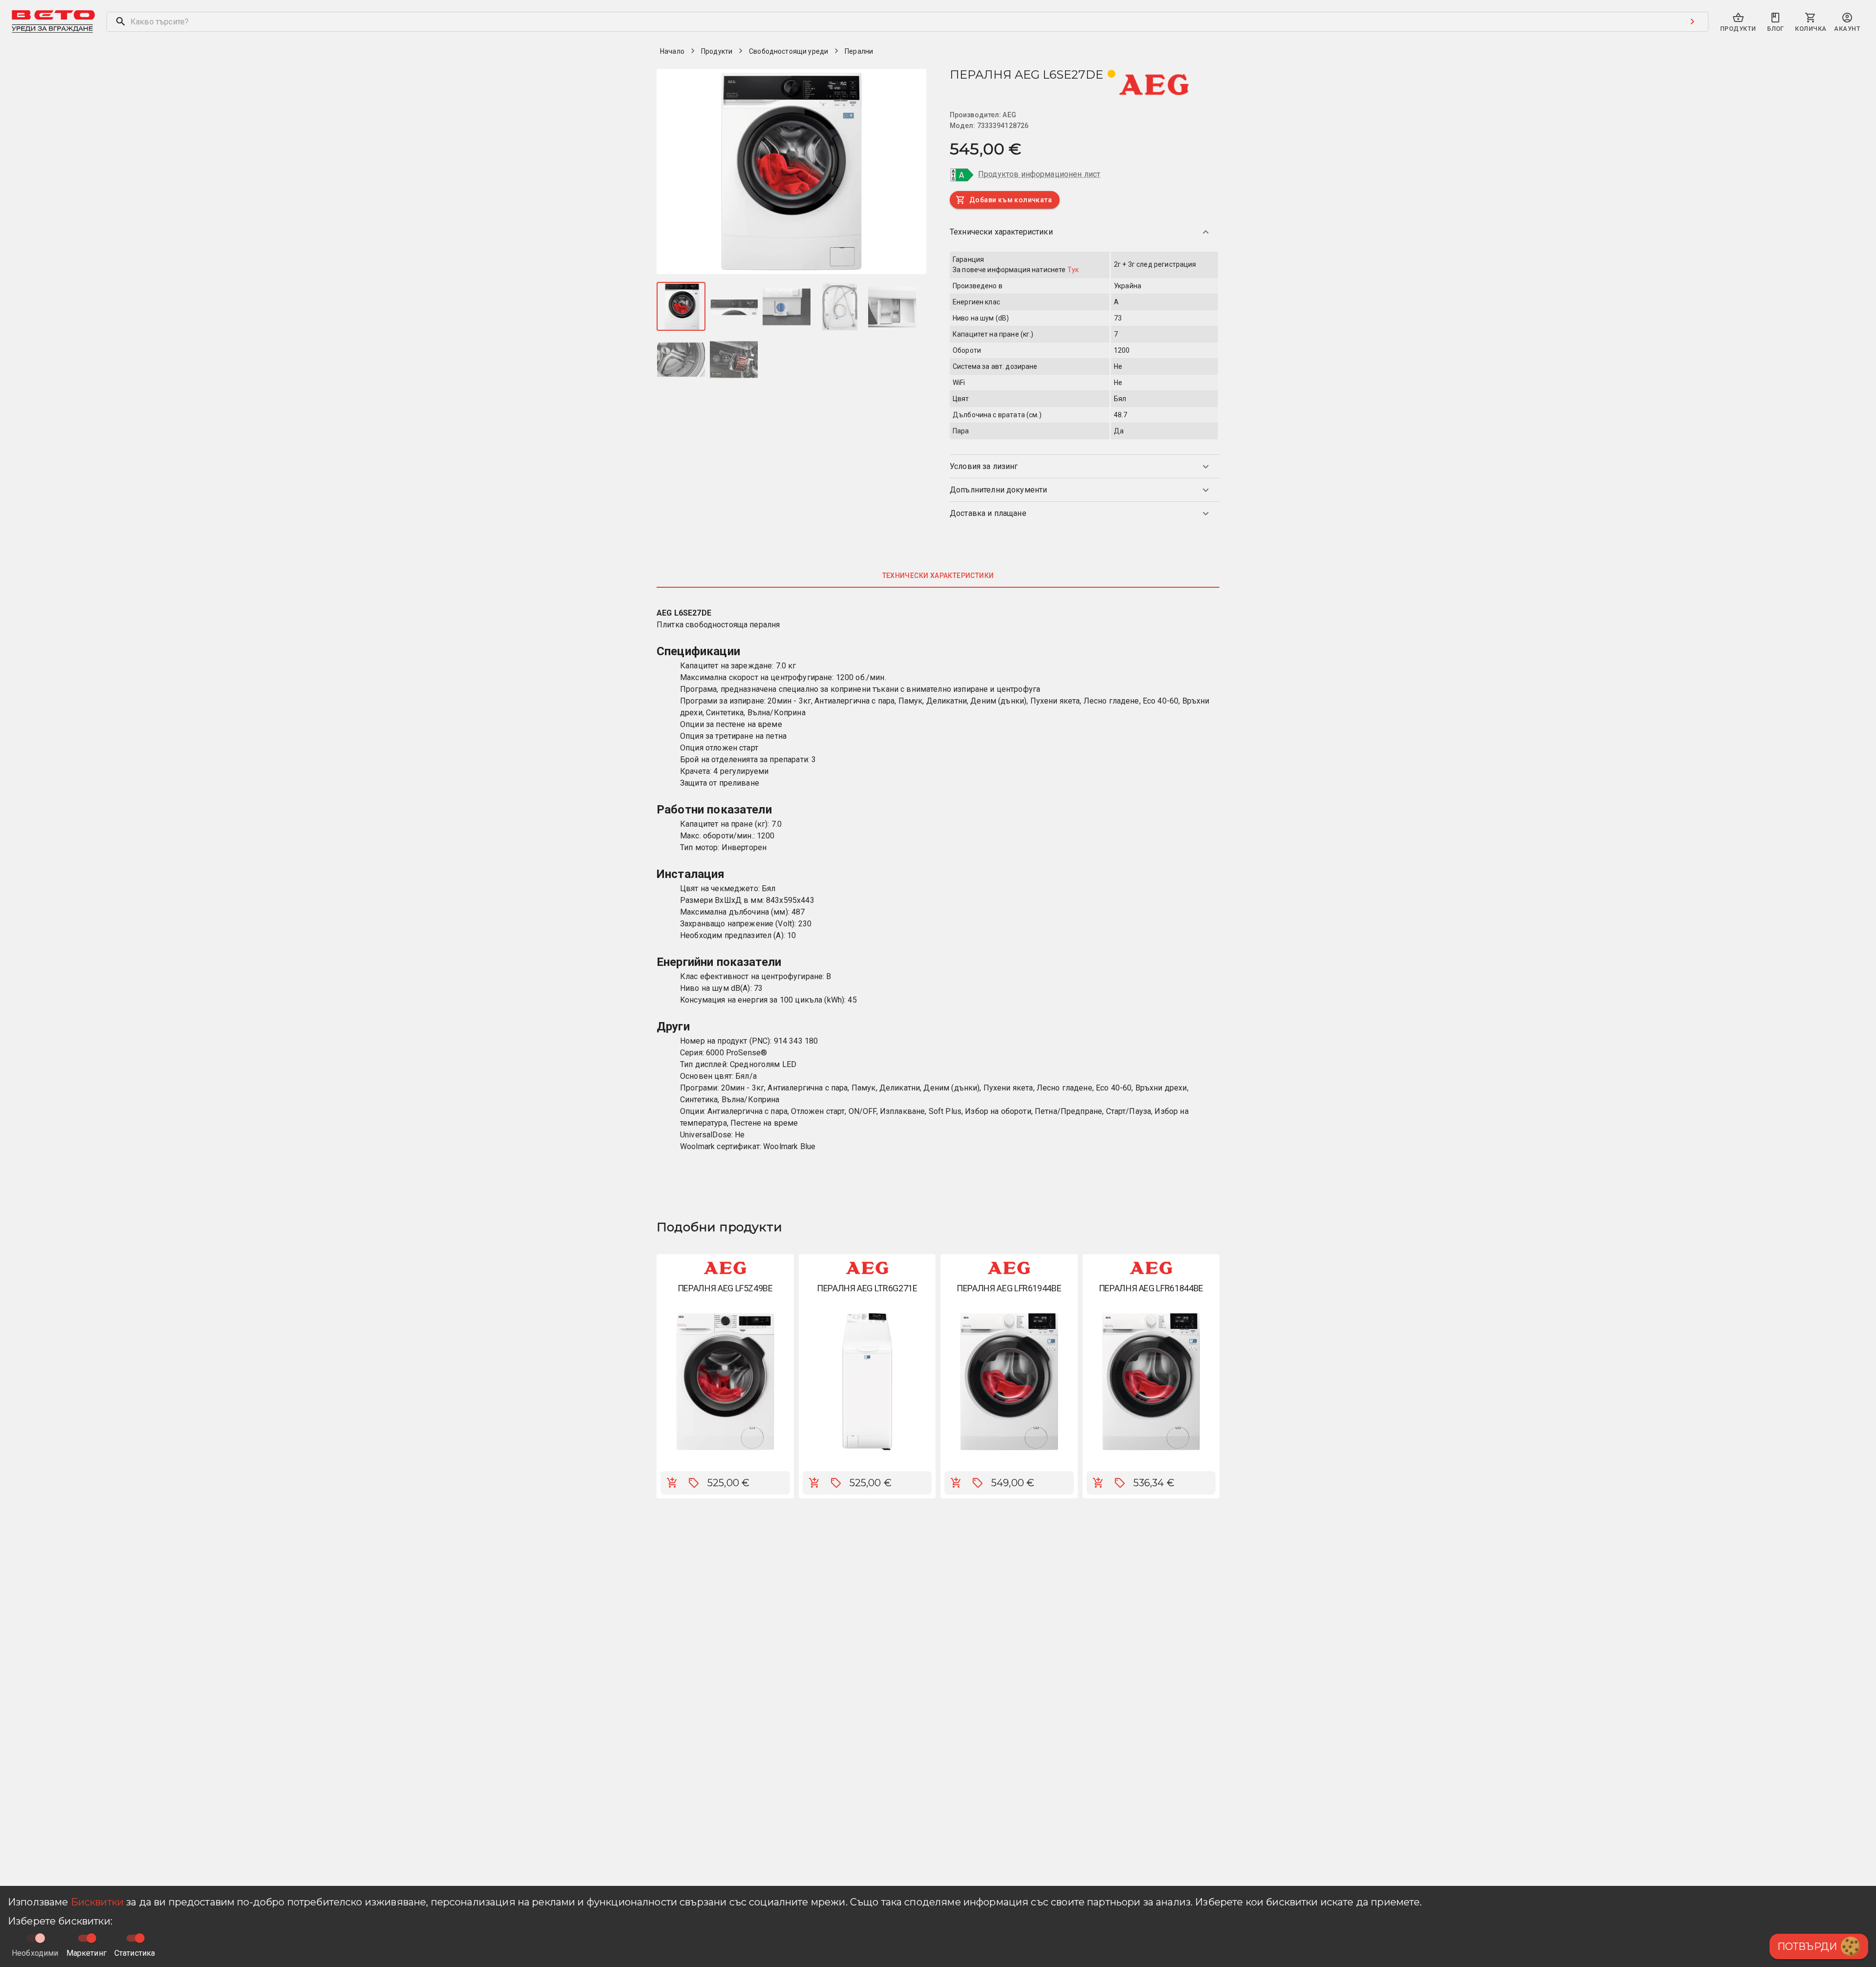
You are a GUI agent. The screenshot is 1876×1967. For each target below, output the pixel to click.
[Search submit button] (1692, 21)
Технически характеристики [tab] (938, 576)
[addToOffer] (694, 1483)
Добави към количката (1011, 200)
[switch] (91, 1938)
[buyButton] (672, 1483)
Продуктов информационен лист (1039, 174)
